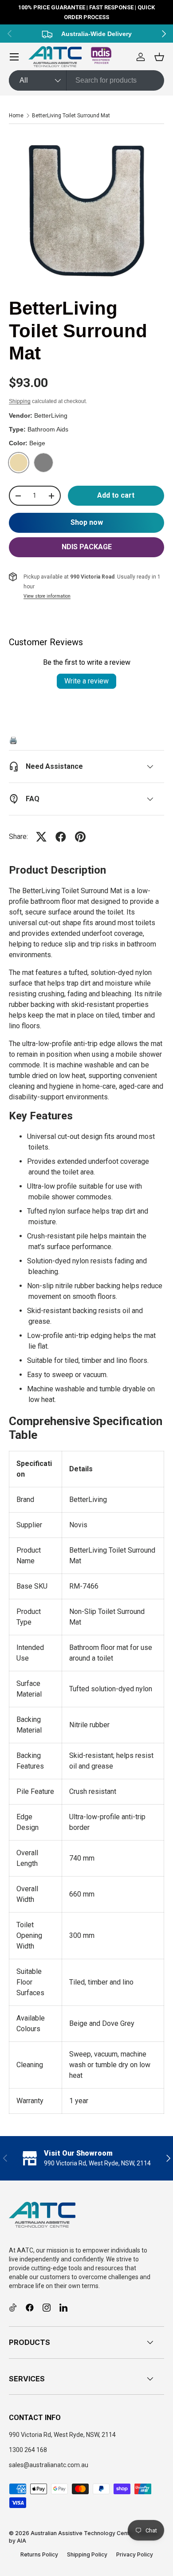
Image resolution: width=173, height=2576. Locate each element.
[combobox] (86, 80)
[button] (159, 57)
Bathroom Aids (48, 429)
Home (16, 116)
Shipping (20, 401)
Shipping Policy (87, 2554)
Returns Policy (39, 2554)
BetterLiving (51, 415)
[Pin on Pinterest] (80, 837)
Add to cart (116, 495)
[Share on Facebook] (61, 837)
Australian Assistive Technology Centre (83, 2533)
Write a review (86, 681)
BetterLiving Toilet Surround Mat (71, 116)
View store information (47, 596)
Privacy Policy (135, 2554)
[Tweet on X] (41, 837)
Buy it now (86, 523)
